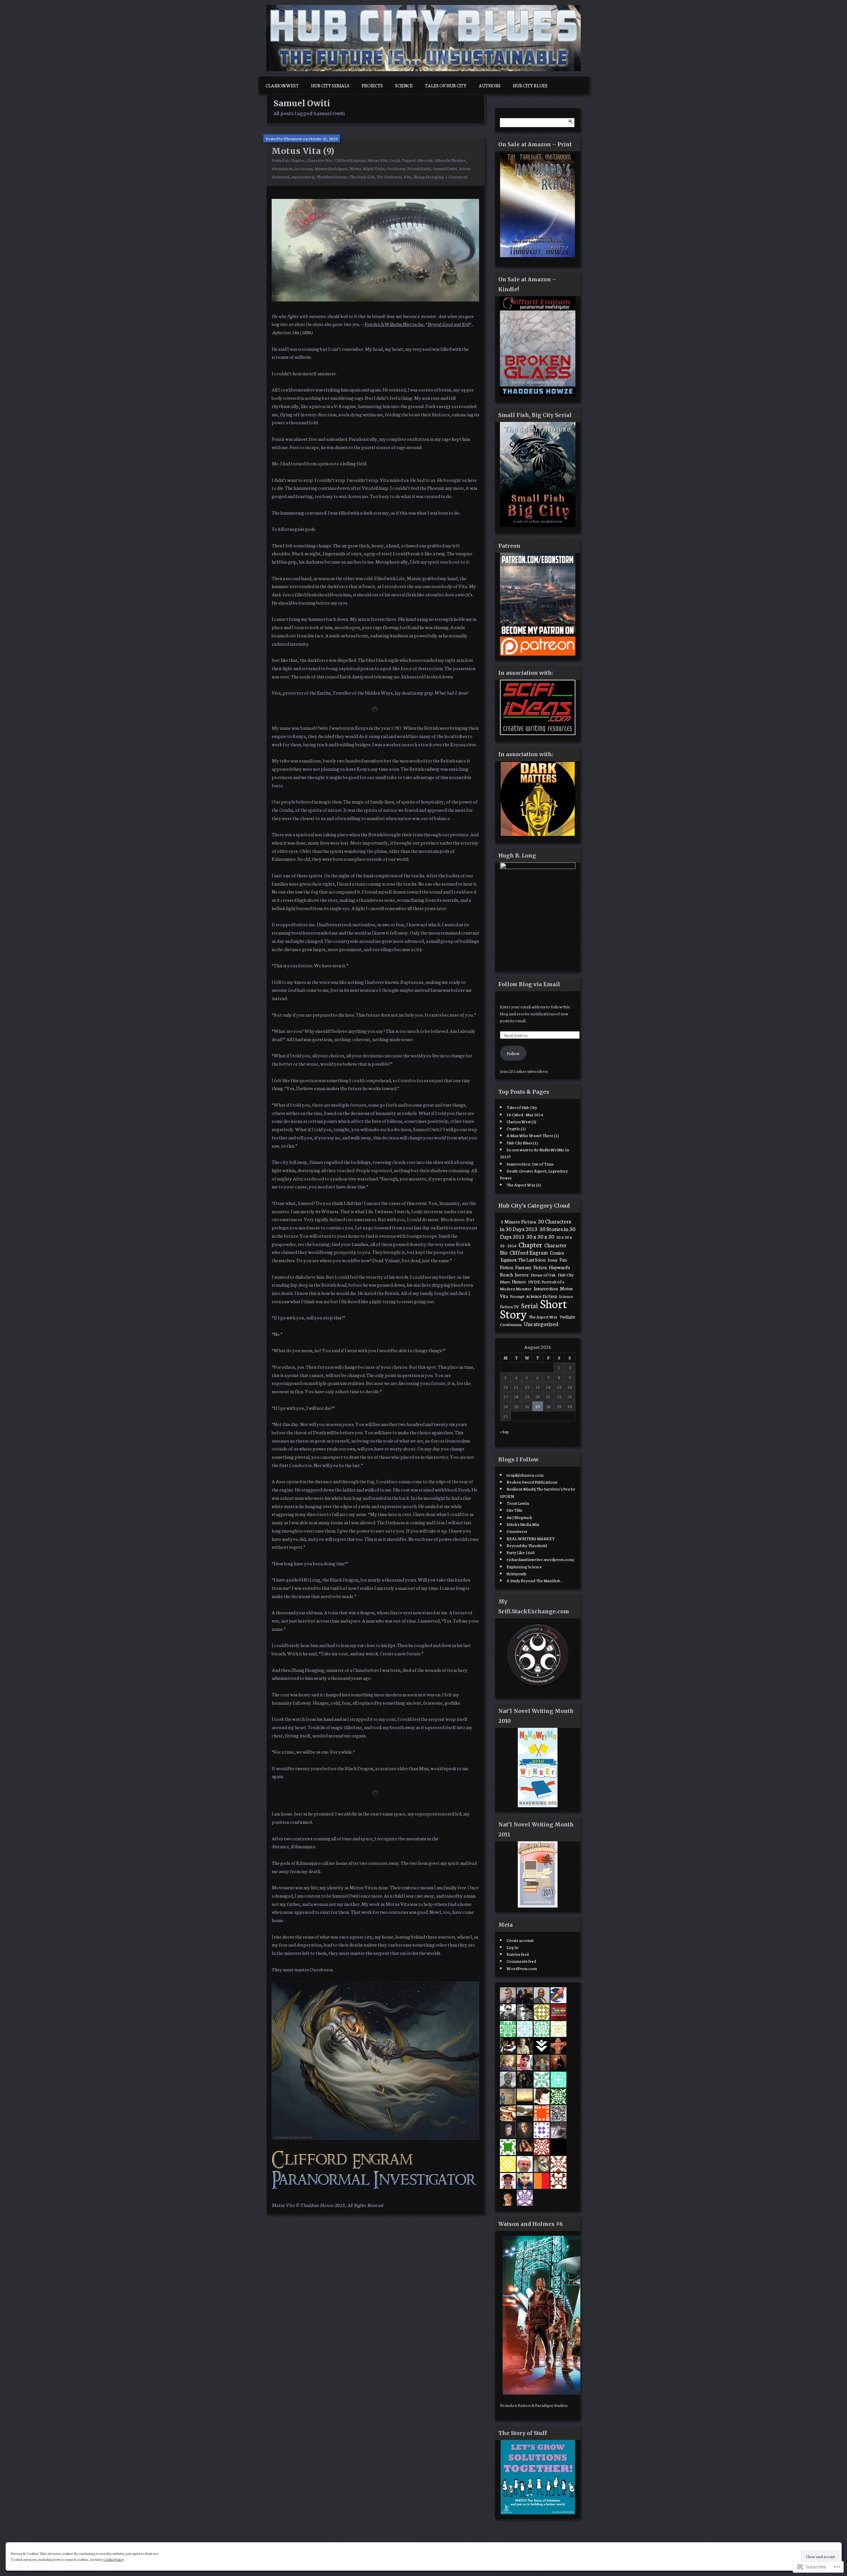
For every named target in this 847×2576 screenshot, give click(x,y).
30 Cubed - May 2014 (525, 1114)
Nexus (355, 168)
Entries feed (518, 1954)
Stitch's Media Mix (523, 1524)
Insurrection (546, 1288)
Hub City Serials (330, 85)
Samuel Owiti (445, 168)
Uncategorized (541, 1324)
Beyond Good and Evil (448, 324)
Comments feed (521, 1961)
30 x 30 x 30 (540, 1236)
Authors (490, 85)
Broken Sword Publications (532, 1482)
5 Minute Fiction (518, 1221)
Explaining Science (524, 1566)
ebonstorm (282, 168)
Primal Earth (419, 168)
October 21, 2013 (323, 138)
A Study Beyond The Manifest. (534, 1580)
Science (404, 85)
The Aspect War (543, 1316)
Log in (513, 1947)
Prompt (517, 1296)
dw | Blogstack (519, 1517)
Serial (395, 160)
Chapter (297, 160)
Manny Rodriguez (331, 168)
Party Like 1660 (521, 1552)
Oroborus (396, 168)
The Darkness (389, 176)
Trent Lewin (518, 1503)
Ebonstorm (293, 138)
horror (522, 1274)
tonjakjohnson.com (525, 1475)
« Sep (504, 1431)
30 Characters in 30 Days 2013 (535, 1225)
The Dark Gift (362, 176)
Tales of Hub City (446, 85)
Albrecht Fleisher (450, 160)
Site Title (514, 1510)
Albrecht (425, 160)
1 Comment (456, 176)
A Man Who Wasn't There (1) (533, 1135)
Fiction (540, 1267)
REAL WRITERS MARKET (531, 1538)
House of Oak (543, 1274)
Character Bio (320, 160)
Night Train (374, 168)
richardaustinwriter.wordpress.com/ (541, 1559)
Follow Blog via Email (529, 984)
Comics (557, 1253)
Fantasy (523, 1267)
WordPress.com (522, 1968)
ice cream (304, 168)
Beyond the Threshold (527, 1545)
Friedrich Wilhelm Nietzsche (394, 324)
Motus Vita (378, 160)
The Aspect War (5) (524, 1184)
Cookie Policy (113, 2559)
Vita (407, 176)
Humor (519, 1281)
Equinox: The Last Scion (523, 1260)
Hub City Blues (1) (522, 1142)
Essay (553, 1260)
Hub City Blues (530, 85)
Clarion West (282, 85)
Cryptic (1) (516, 1128)
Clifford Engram (350, 160)
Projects (372, 85)
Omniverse (517, 1531)
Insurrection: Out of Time (530, 1164)
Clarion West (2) (521, 1121)
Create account (520, 1940)
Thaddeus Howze (332, 176)
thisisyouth (516, 1573)
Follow (513, 1053)
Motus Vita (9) (303, 151)
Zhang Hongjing (428, 176)
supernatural (303, 176)
